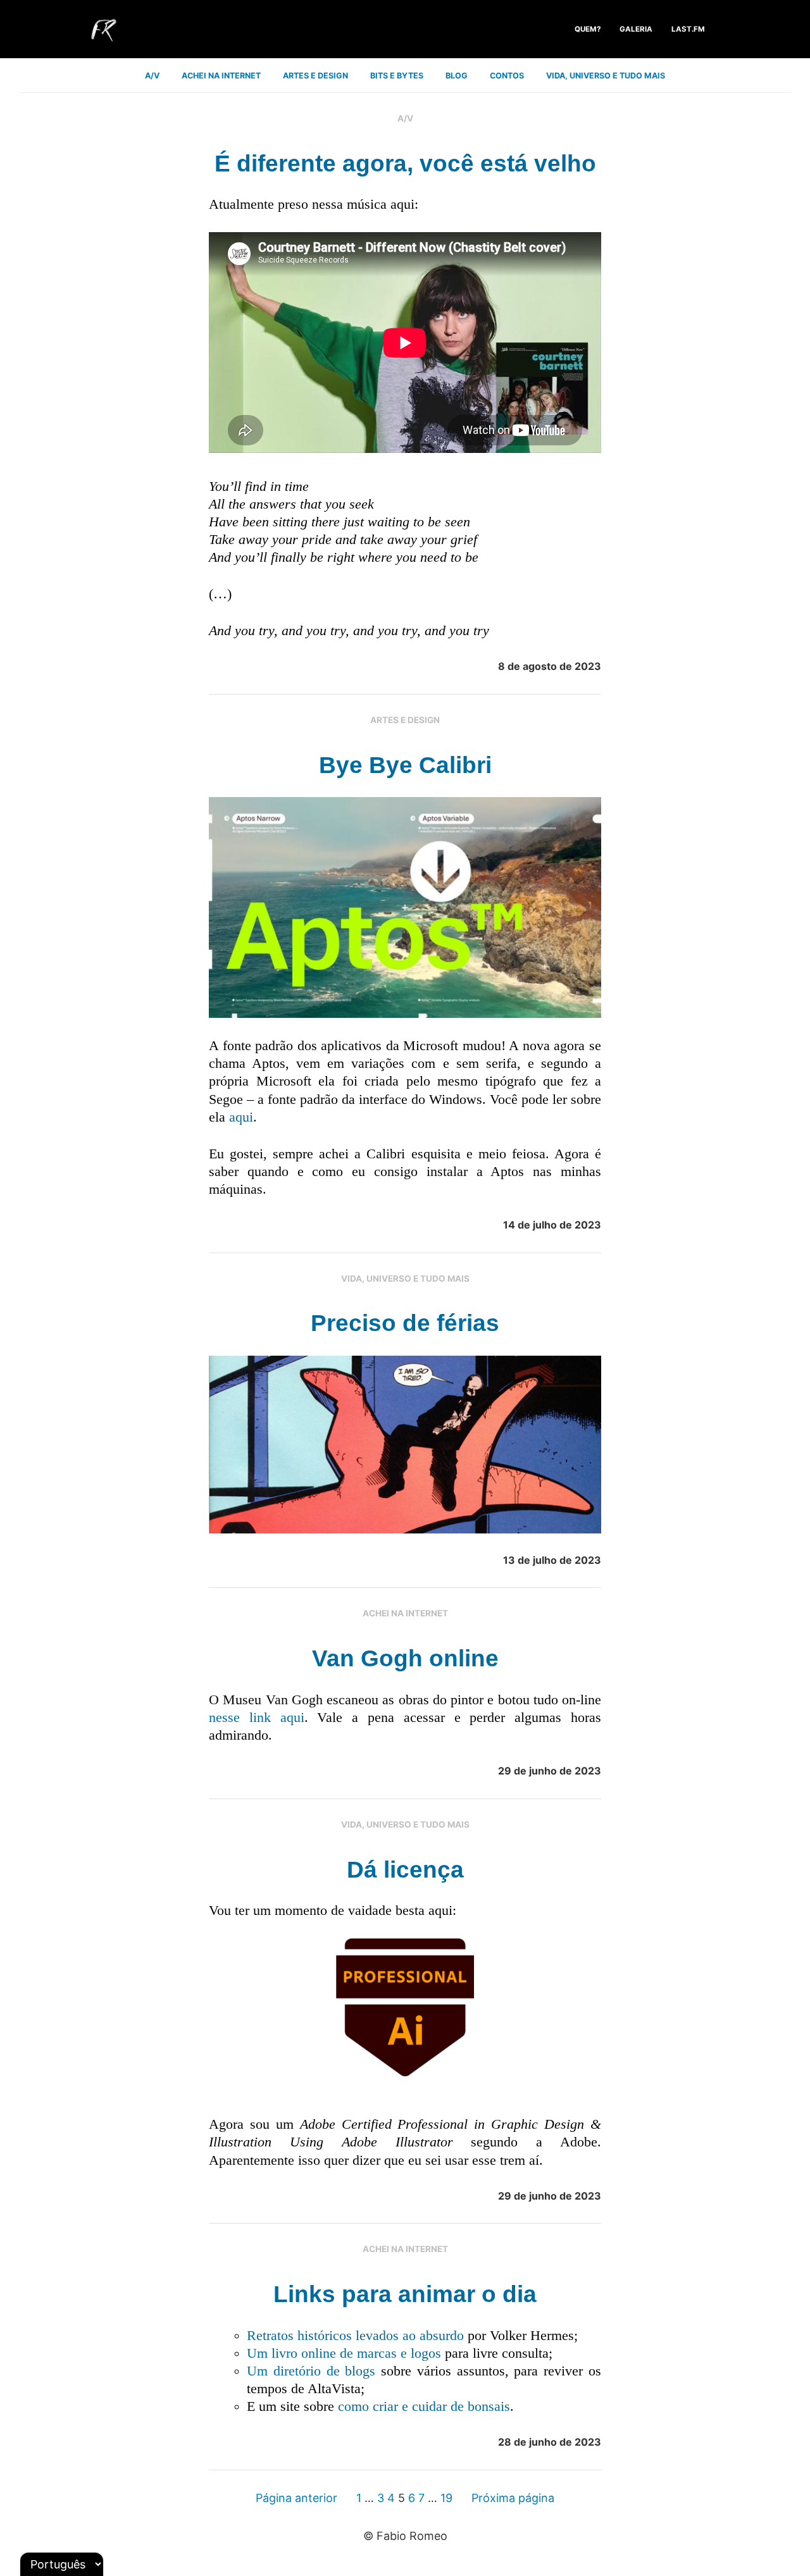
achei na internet (221, 76)
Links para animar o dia (405, 2294)
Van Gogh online (405, 1658)
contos (507, 76)
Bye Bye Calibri (405, 765)
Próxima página (513, 2498)
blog (457, 76)
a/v (152, 76)
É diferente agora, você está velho (405, 164)
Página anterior (296, 2498)
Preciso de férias (405, 1323)
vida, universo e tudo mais (606, 76)
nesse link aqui (257, 1718)
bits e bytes (397, 76)
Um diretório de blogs (311, 2371)
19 (446, 2498)
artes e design (315, 76)
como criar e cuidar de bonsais (424, 2406)
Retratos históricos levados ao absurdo (355, 2336)
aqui (241, 1117)
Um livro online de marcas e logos (344, 2353)
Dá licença (405, 1870)
